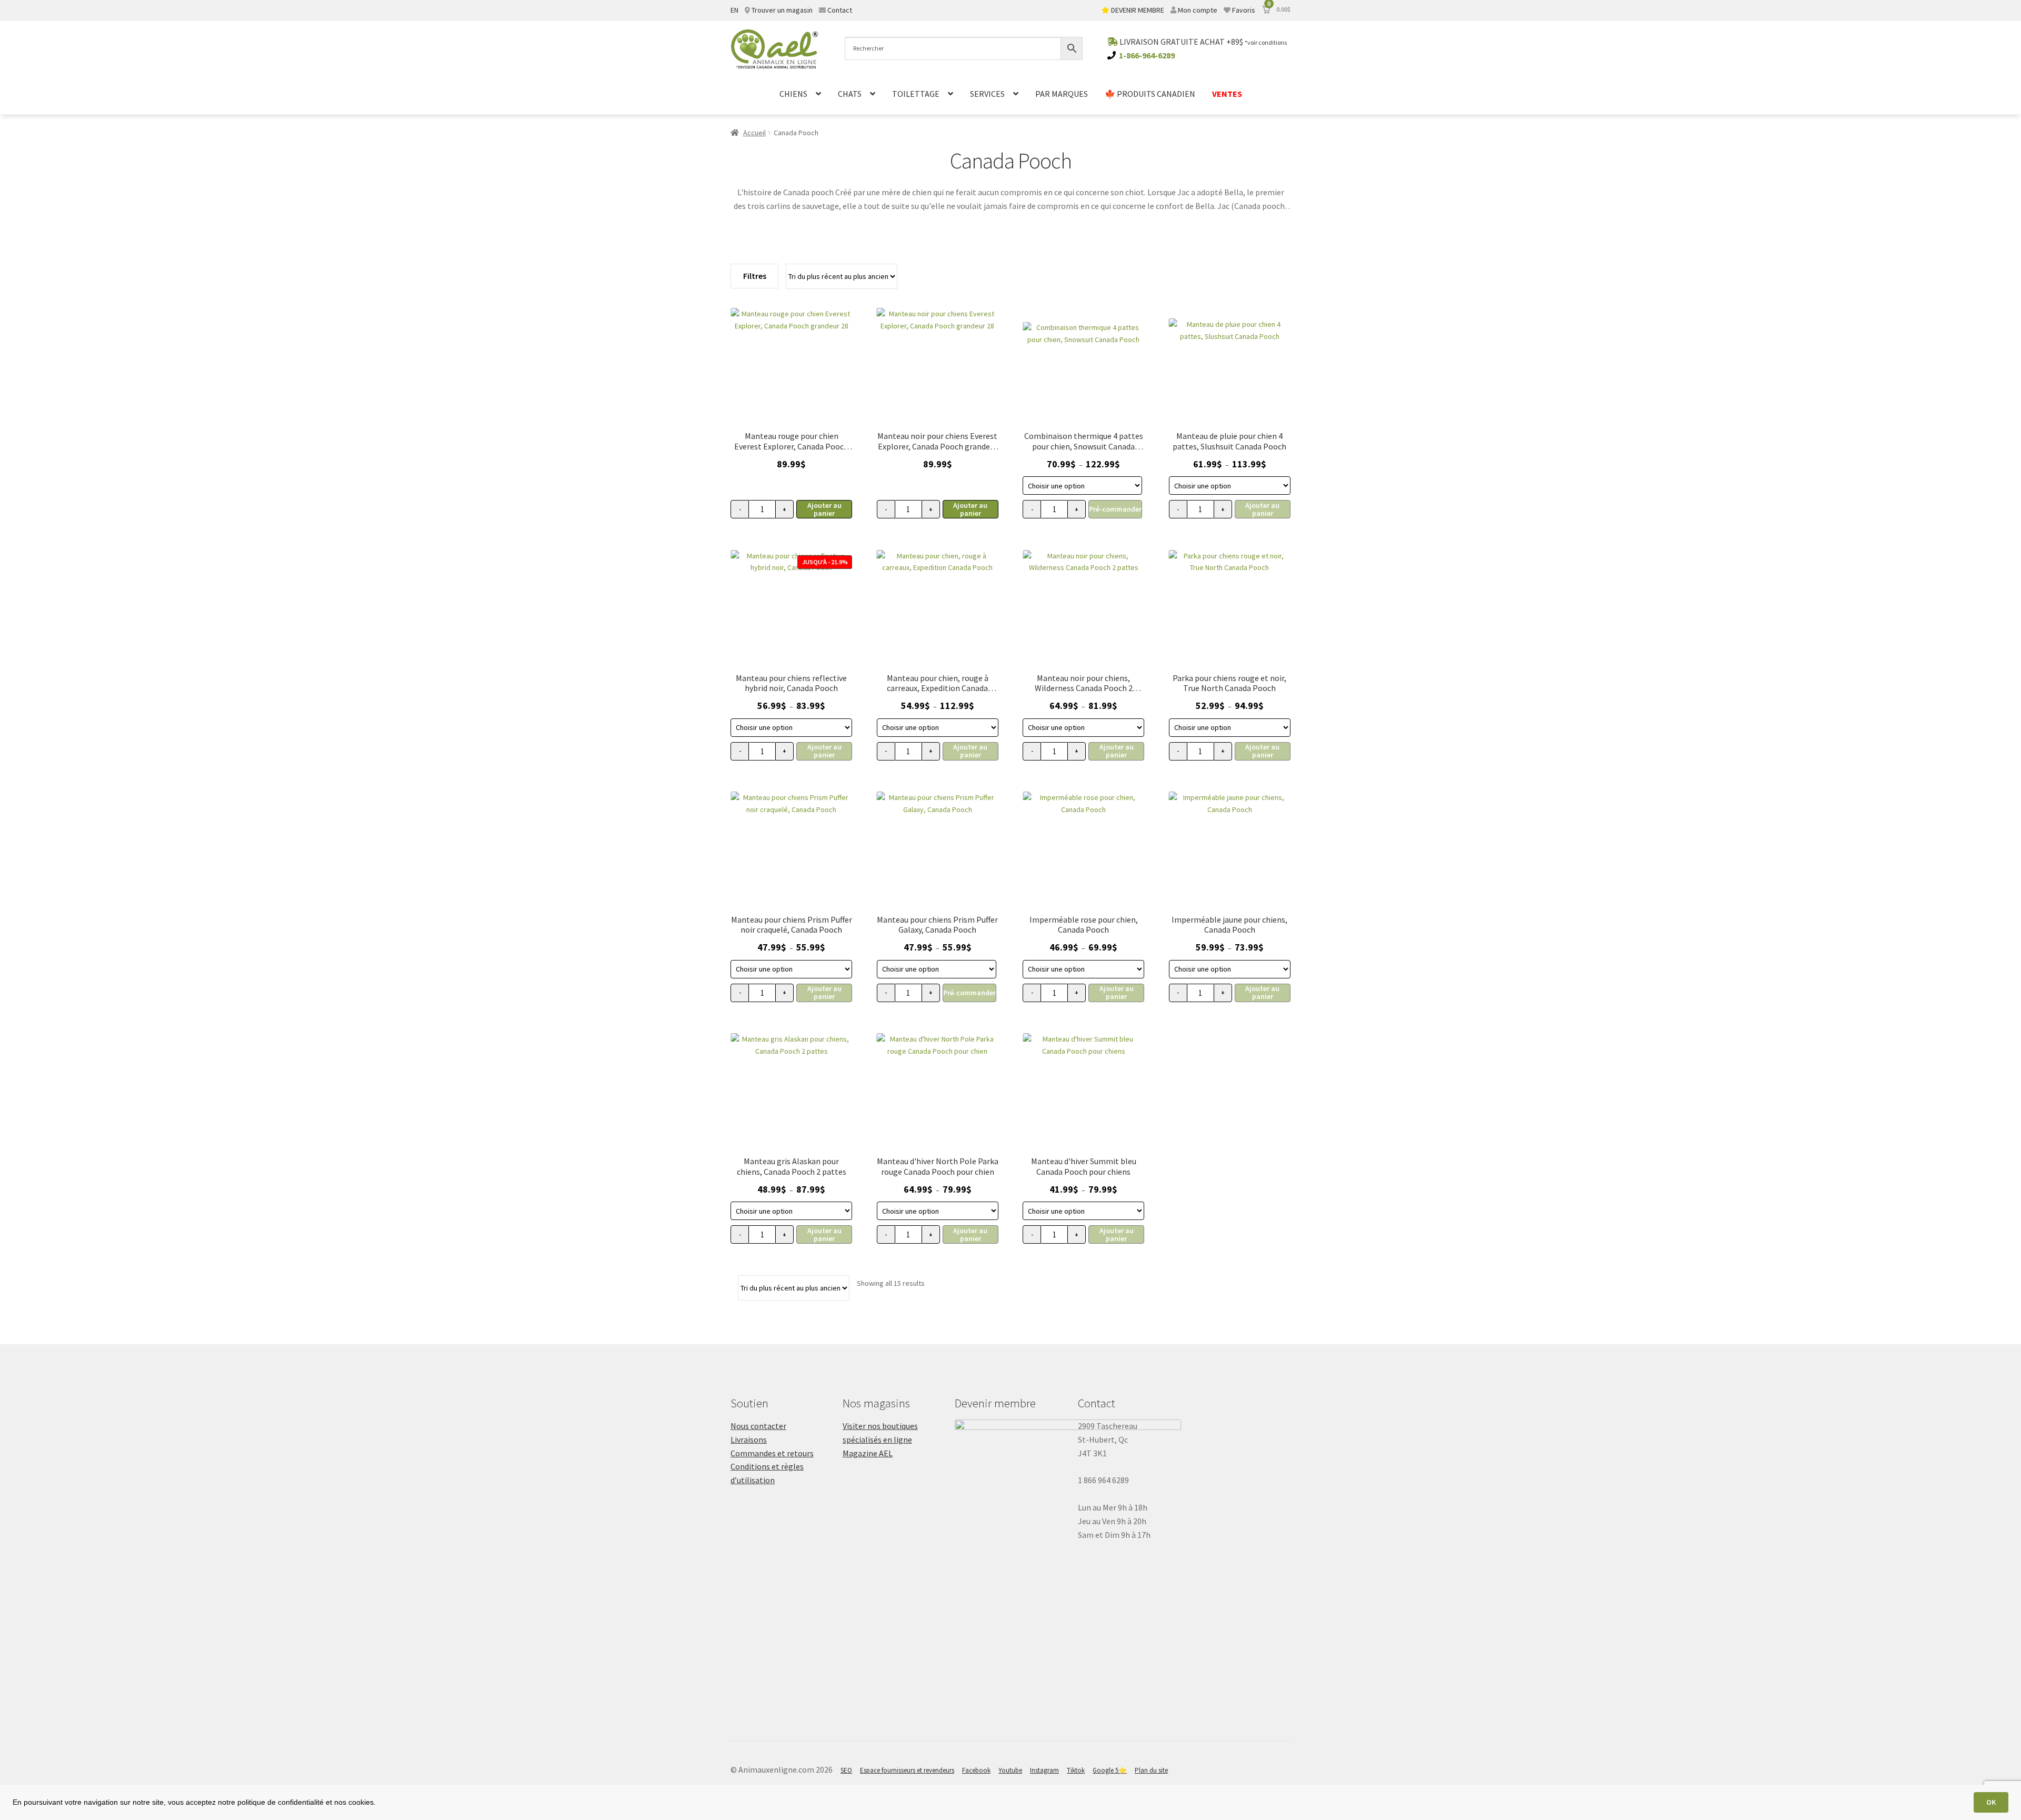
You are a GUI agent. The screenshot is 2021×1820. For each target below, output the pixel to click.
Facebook (976, 1770)
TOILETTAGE (916, 94)
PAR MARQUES (1062, 94)
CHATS (850, 94)
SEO (846, 1770)
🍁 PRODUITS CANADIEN (1150, 94)
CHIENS (793, 94)
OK (1991, 1802)
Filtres (755, 276)
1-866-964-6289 (1147, 55)
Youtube (1010, 1770)
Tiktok (1076, 1770)
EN (734, 10)
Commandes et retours (772, 1453)
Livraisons (749, 1439)
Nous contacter (758, 1426)
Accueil (754, 133)
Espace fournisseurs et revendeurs (907, 1770)
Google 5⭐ (1110, 1770)
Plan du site (1151, 1770)
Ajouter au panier (824, 509)
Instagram (1044, 1770)
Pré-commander (1115, 509)
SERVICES (987, 94)
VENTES (1227, 94)
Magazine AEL (868, 1453)
